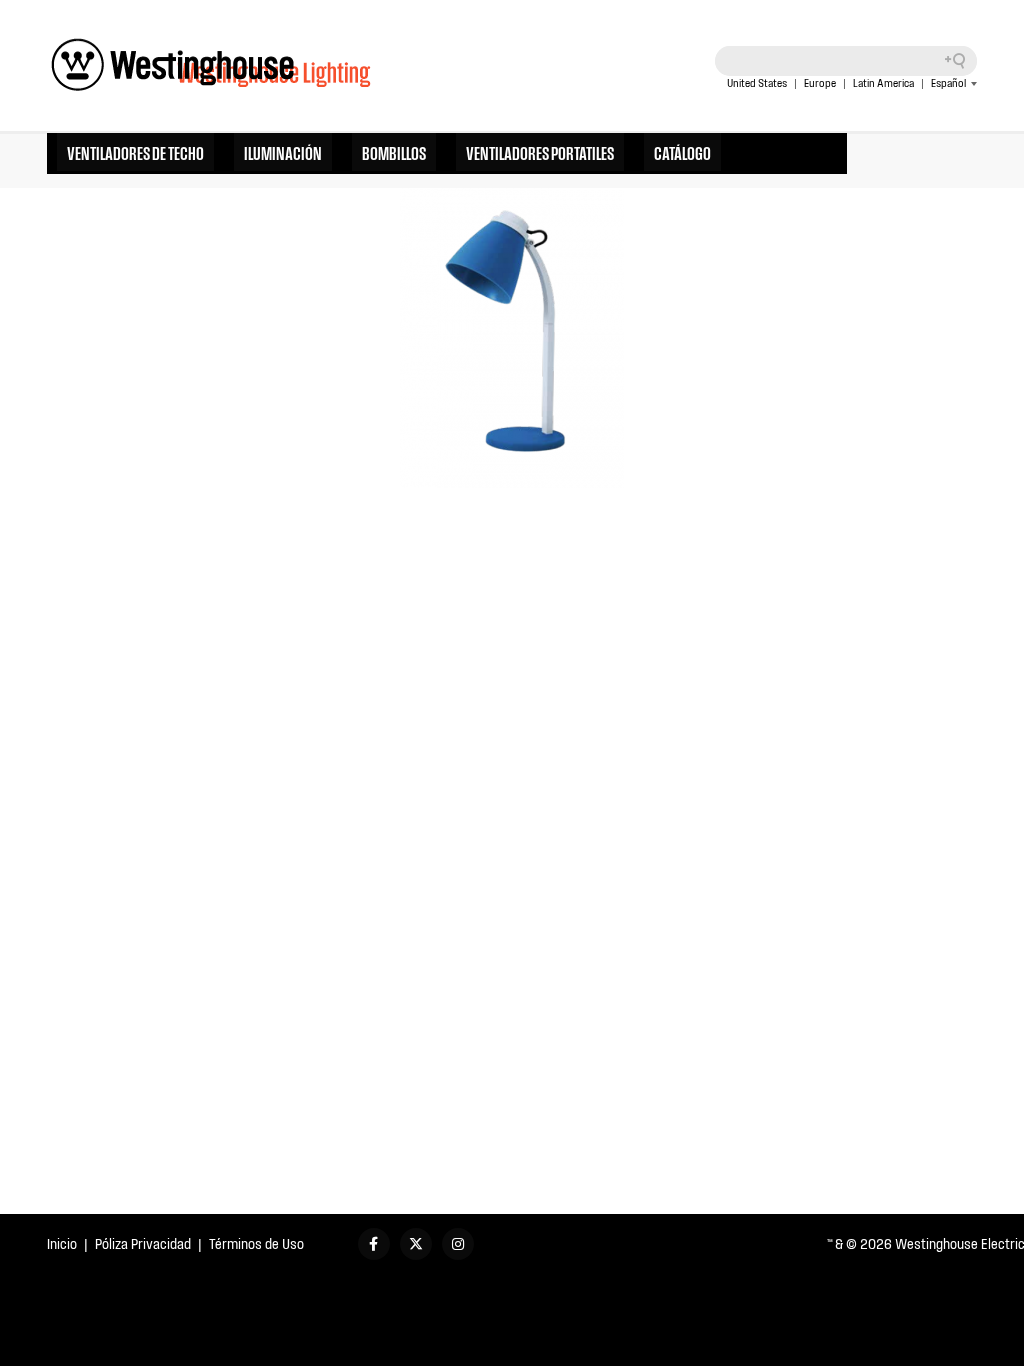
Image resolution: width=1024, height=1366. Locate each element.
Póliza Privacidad (143, 1243)
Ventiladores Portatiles (540, 152)
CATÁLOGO (682, 152)
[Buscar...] (962, 61)
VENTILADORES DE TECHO (135, 152)
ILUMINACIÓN (283, 152)
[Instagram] (458, 1244)
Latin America (883, 83)
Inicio (62, 1243)
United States (757, 83)
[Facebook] (374, 1244)
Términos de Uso (256, 1243)
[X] (416, 1244)
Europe (820, 83)
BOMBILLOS (394, 152)
